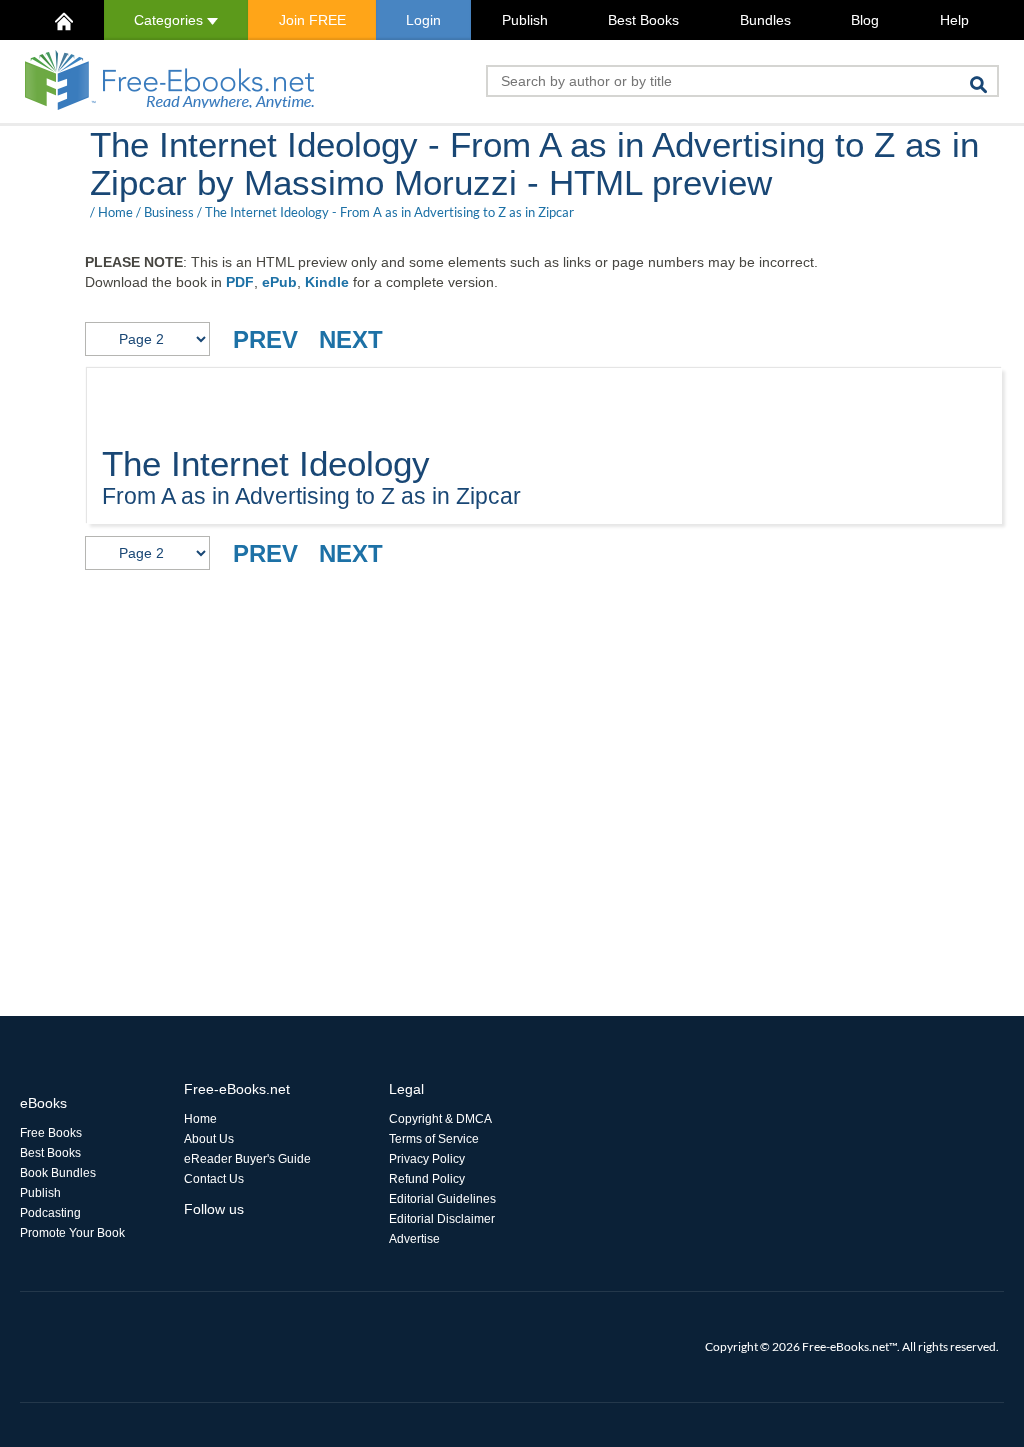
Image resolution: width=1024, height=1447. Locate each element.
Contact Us (214, 1179)
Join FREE (312, 20)
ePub (279, 282)
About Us (209, 1139)
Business (169, 212)
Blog (865, 20)
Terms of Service (434, 1139)
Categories (170, 20)
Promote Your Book (72, 1233)
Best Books (643, 20)
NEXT (351, 339)
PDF (240, 282)
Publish (525, 20)
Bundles (765, 20)
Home (115, 212)
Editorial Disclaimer (442, 1219)
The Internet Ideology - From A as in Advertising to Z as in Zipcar (389, 212)
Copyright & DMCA (440, 1119)
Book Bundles (58, 1173)
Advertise (414, 1239)
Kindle (327, 282)
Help (954, 20)
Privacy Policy (427, 1159)
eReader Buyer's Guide (247, 1159)
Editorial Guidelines (442, 1199)
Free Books (51, 1133)
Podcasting (50, 1213)
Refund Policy (427, 1179)
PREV (265, 339)
